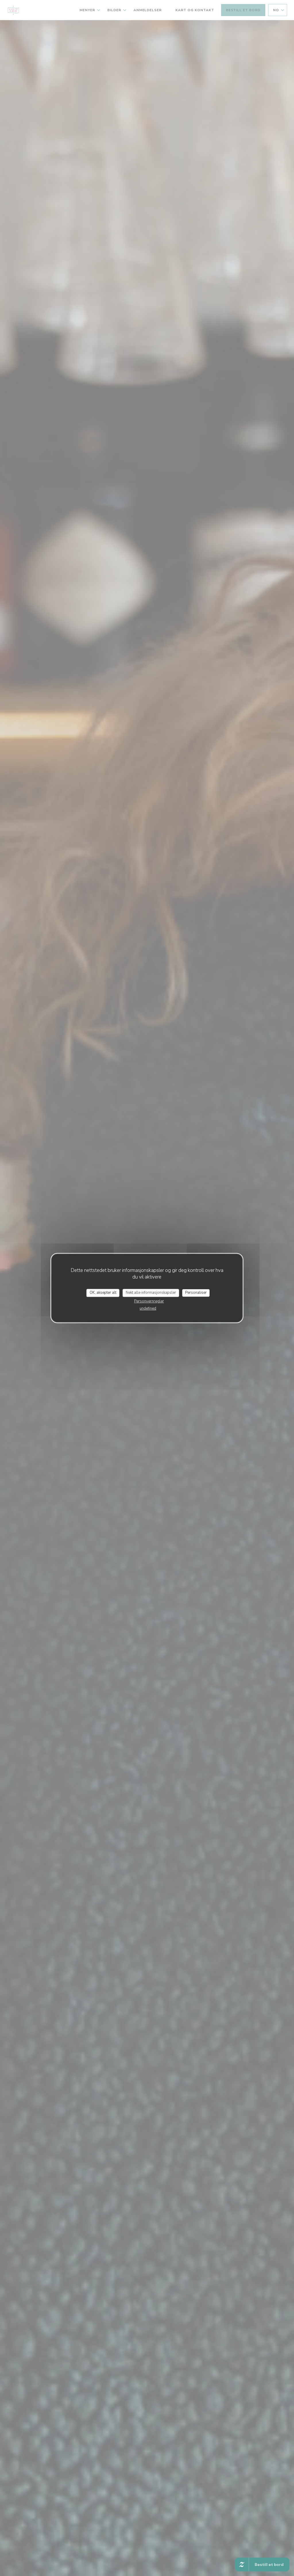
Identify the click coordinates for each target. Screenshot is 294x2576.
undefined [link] (148, 1308)
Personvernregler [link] (149, 1301)
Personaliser (196, 1293)
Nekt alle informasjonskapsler (151, 1293)
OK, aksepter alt (103, 1293)
